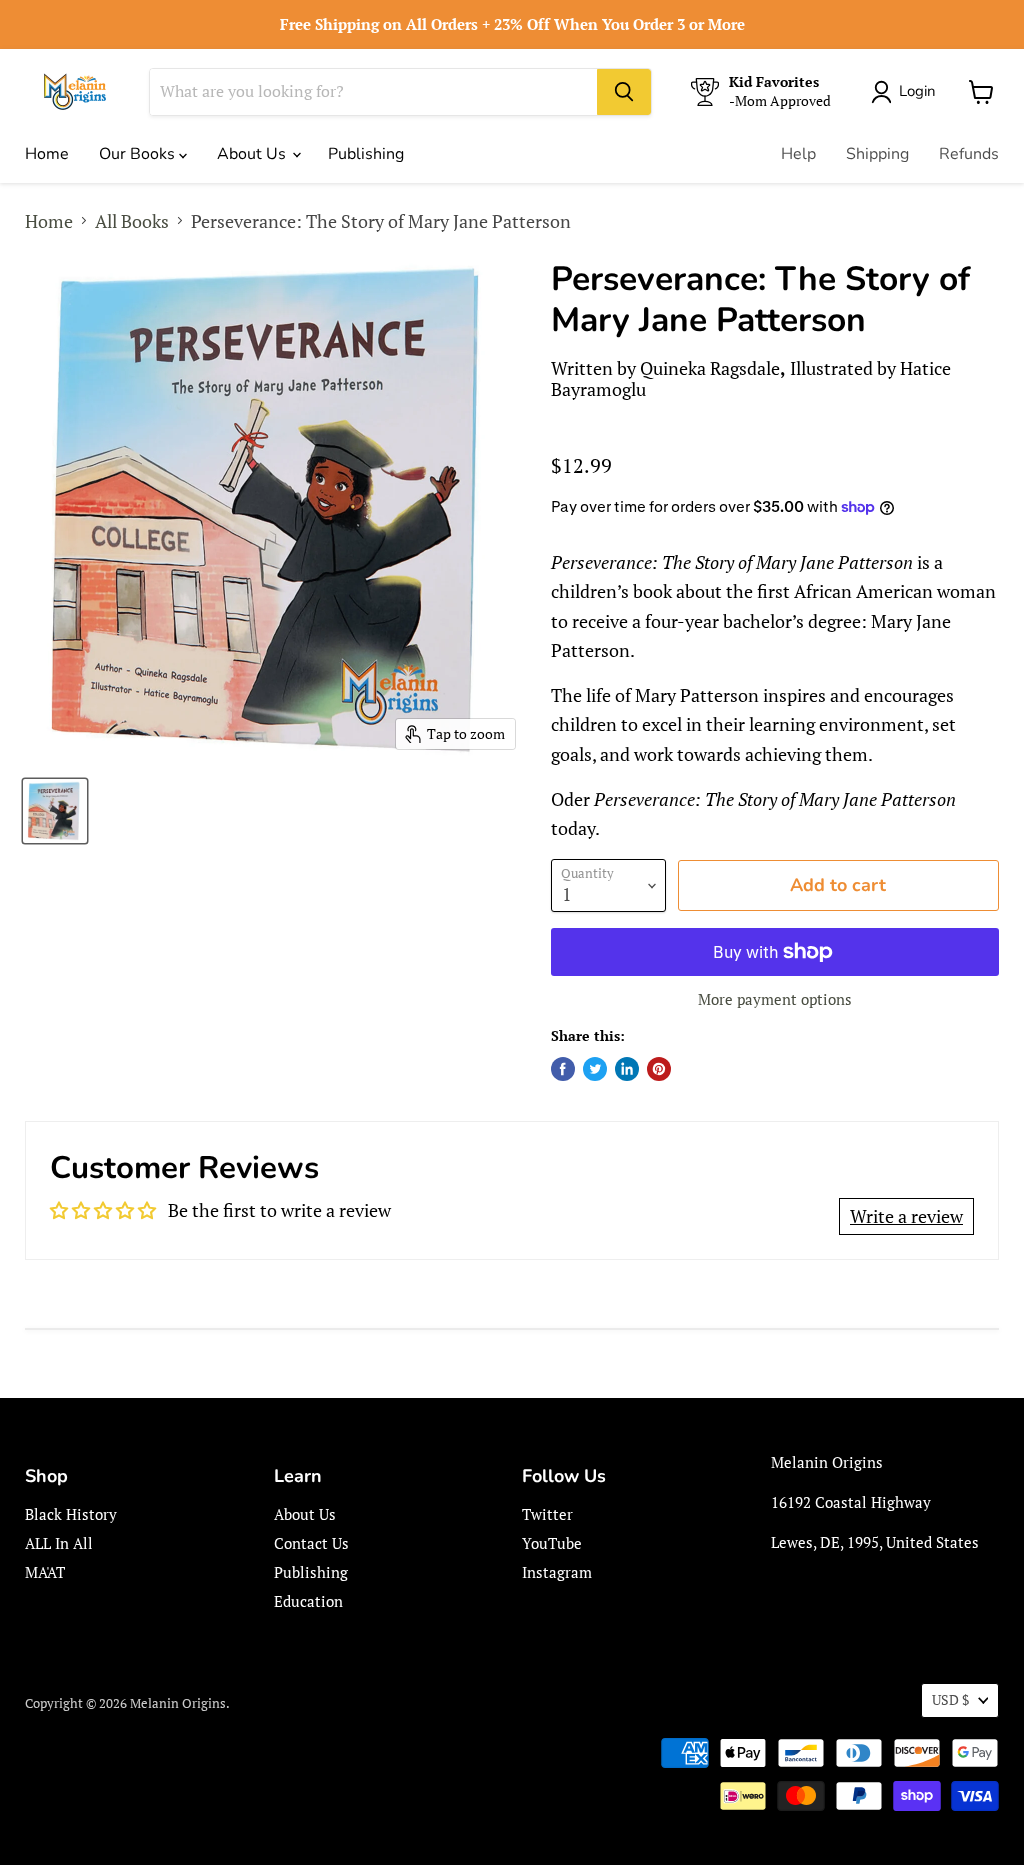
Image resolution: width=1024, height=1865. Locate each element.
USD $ (950, 1699)
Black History (71, 1514)
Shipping (877, 154)
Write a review (906, 1216)
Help (798, 154)
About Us (253, 154)
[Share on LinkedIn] (627, 1069)
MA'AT (45, 1572)
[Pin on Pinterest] (659, 1069)
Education (308, 1601)
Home (47, 154)
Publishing (366, 154)
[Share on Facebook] (563, 1069)
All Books (132, 221)
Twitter (547, 1514)
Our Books (139, 154)
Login (917, 91)
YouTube (552, 1543)
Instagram (557, 1572)
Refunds (969, 154)
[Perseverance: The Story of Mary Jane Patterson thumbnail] (55, 811)
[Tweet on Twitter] (595, 1069)
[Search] (624, 92)
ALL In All (59, 1543)
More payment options (775, 999)
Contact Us (311, 1543)
